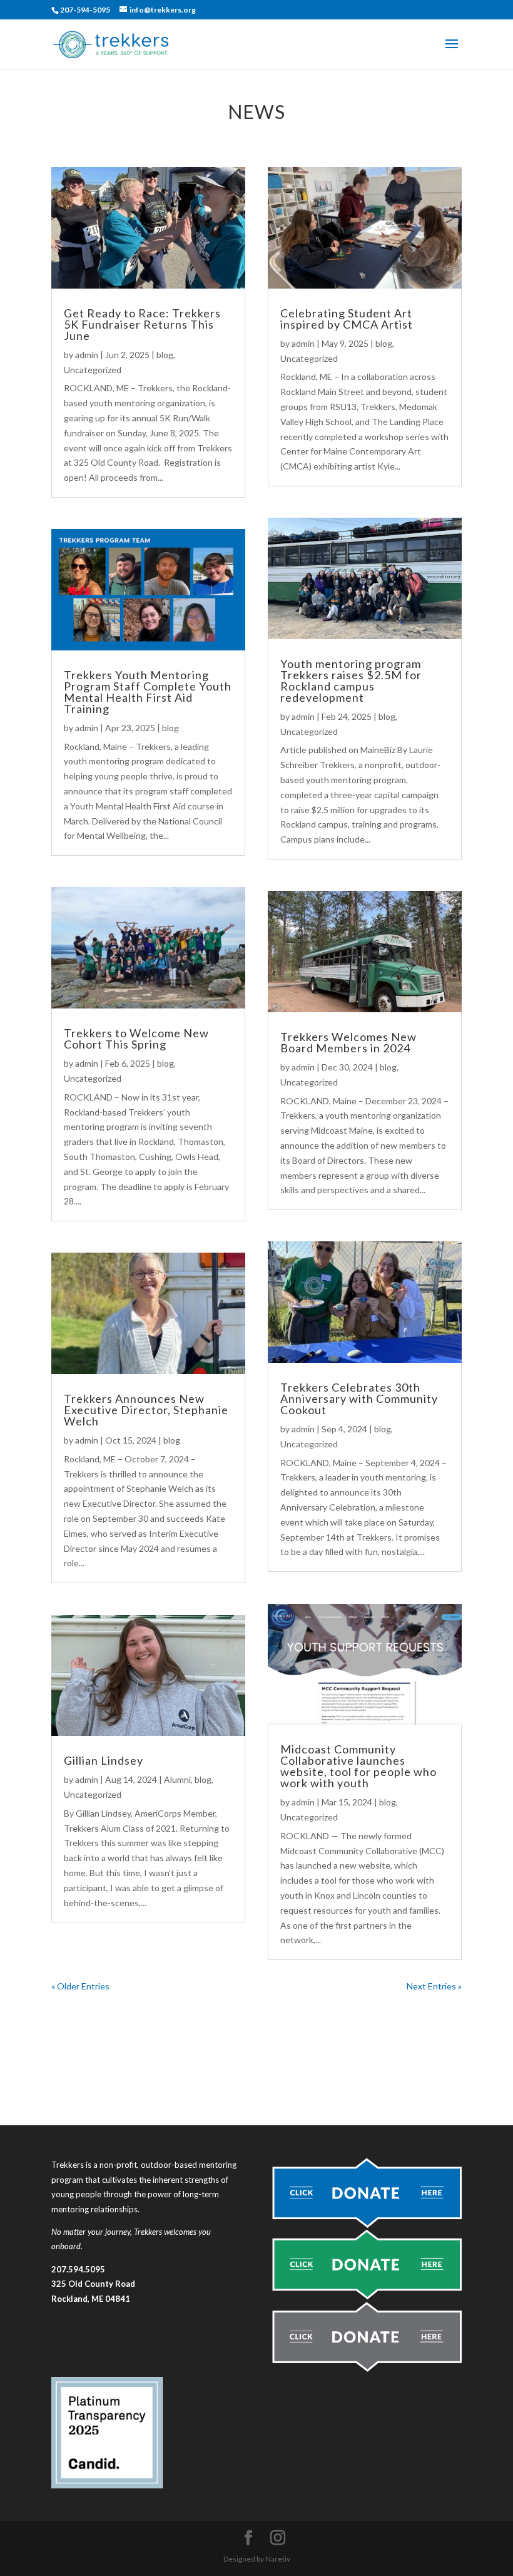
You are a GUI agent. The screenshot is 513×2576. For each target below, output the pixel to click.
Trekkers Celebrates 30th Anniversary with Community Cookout (359, 1398)
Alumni (177, 1779)
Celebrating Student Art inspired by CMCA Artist (347, 319)
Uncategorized (93, 370)
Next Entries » (434, 1986)
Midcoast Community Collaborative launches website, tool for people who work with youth (358, 1766)
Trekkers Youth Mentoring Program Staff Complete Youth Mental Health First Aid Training (148, 692)
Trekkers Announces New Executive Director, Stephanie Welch (146, 1410)
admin (87, 355)
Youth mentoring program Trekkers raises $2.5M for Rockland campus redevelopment (351, 680)
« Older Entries (80, 1986)
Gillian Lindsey (104, 1760)
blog (165, 355)
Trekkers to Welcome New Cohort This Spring (136, 1039)
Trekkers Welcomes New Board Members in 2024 (348, 1042)
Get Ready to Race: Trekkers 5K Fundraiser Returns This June (142, 324)
